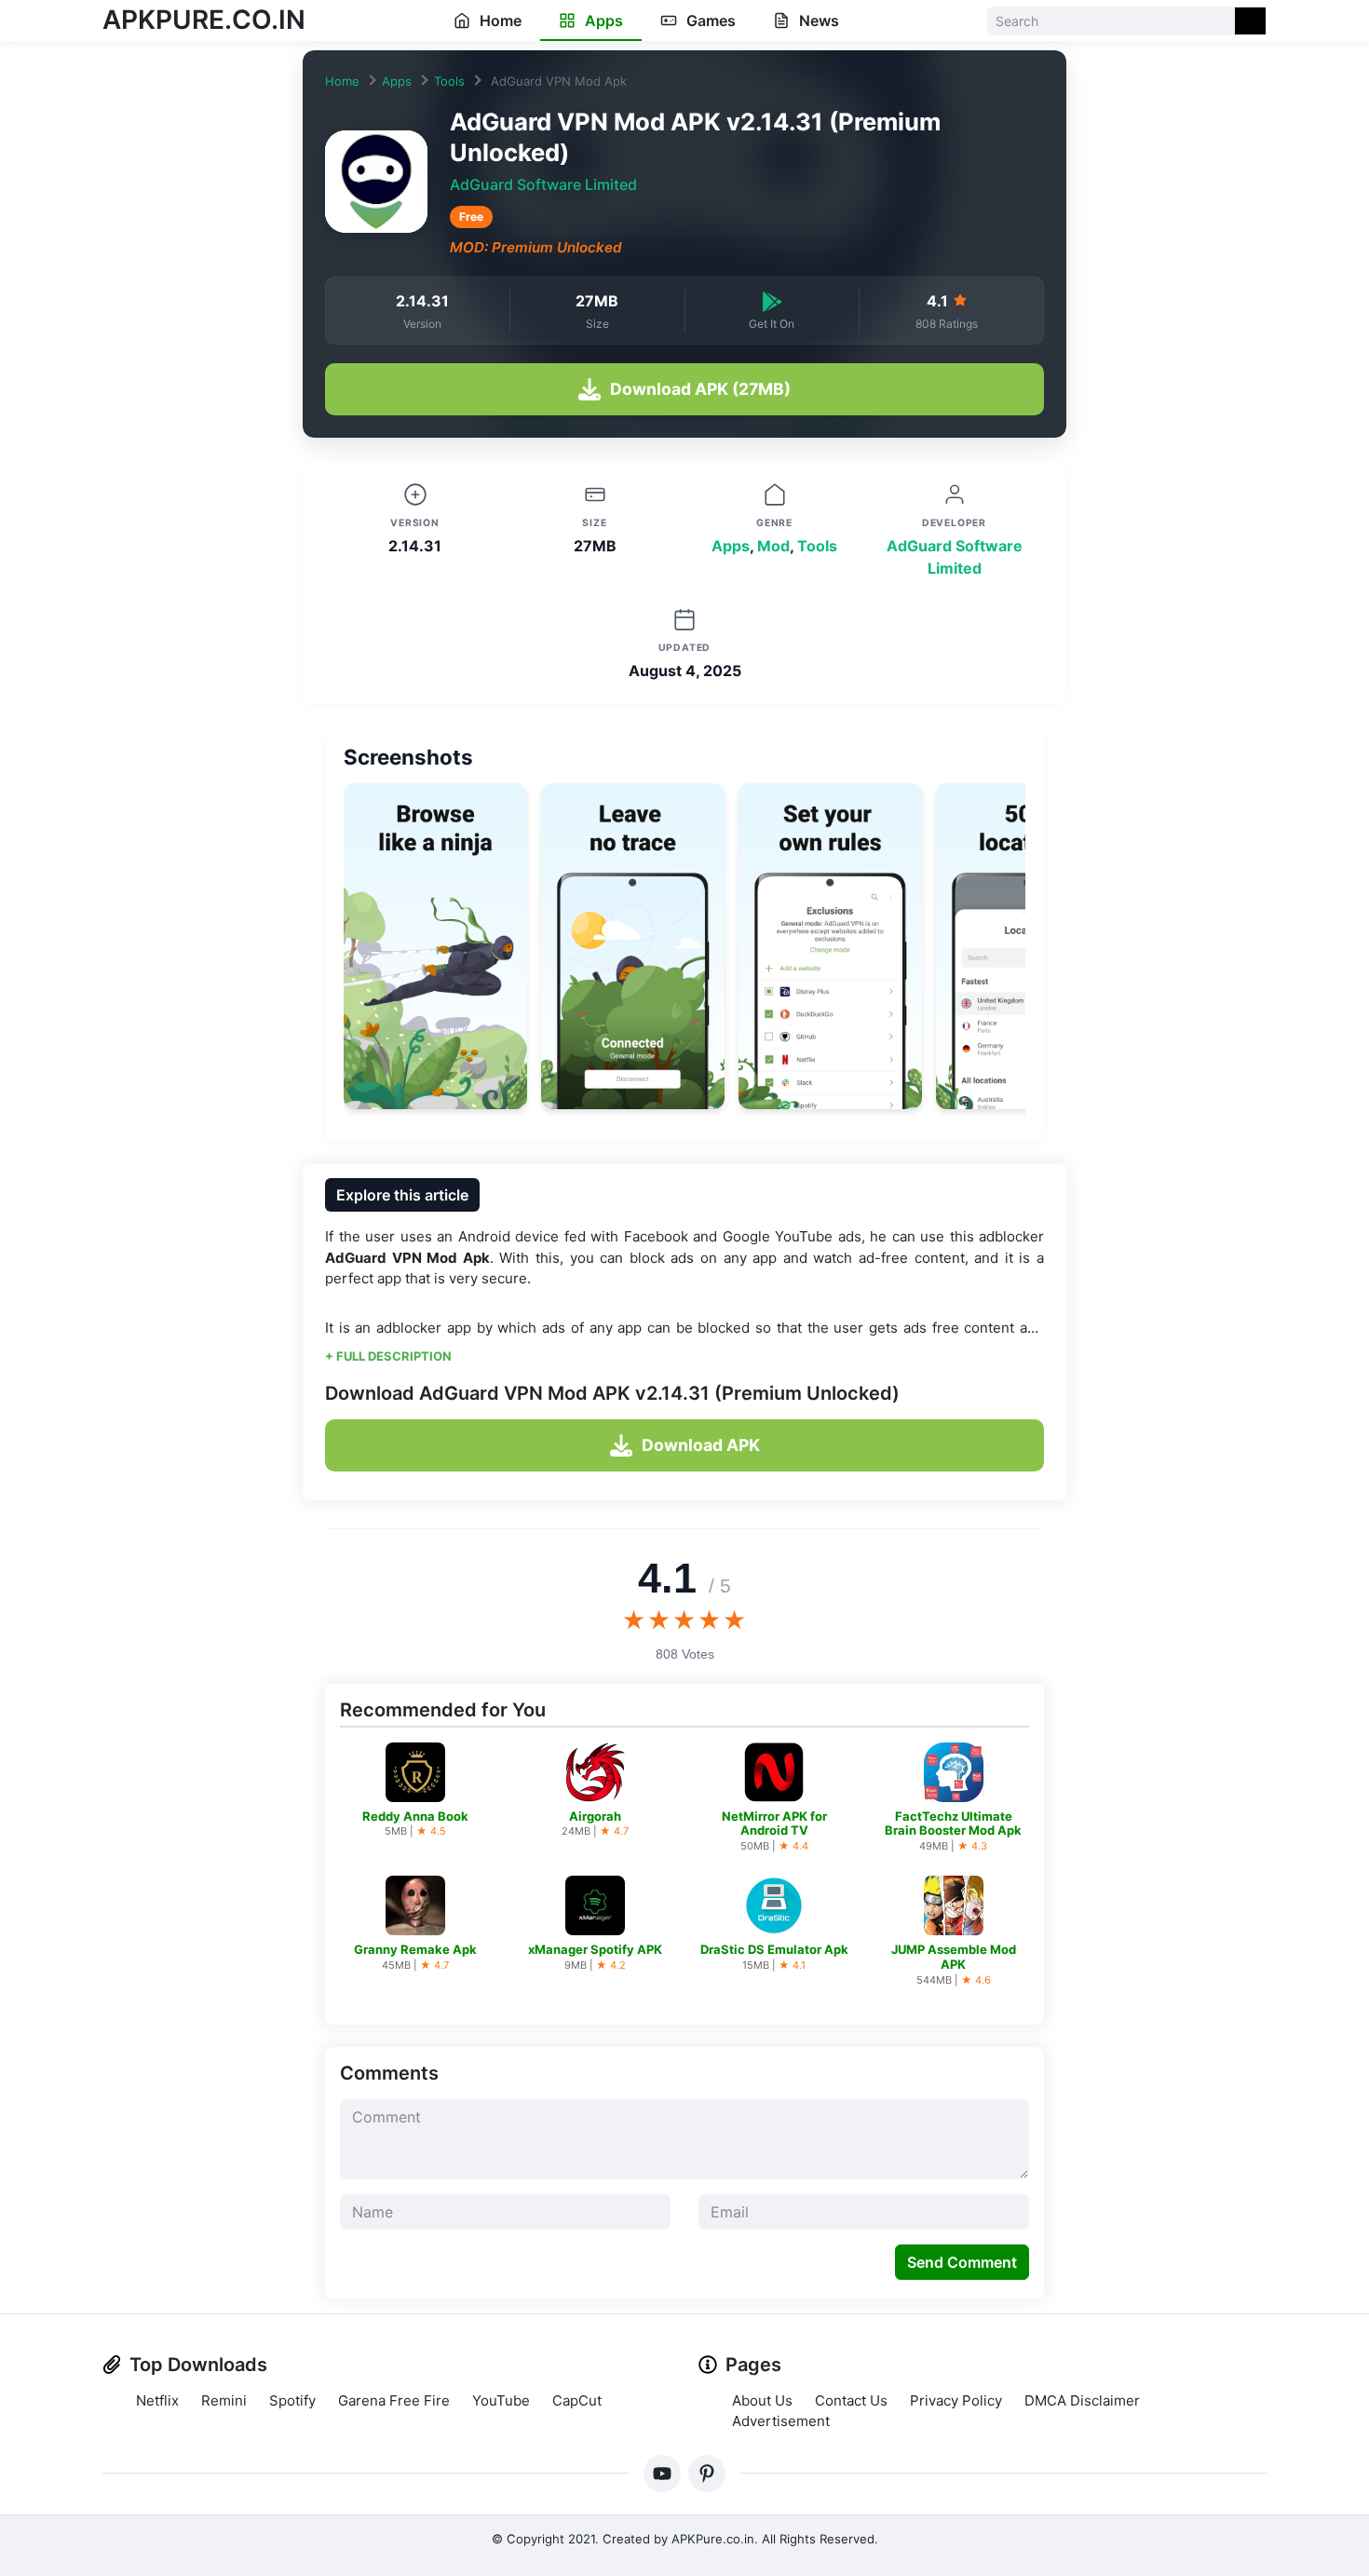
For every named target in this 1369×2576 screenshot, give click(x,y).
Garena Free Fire (394, 2400)
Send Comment (962, 2262)
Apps (602, 20)
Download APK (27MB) (700, 389)
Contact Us (851, 2400)
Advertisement (781, 2421)
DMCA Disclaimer (1082, 2400)
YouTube (501, 2400)
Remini (224, 2400)
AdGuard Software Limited (543, 184)
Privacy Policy (956, 2400)
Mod (773, 546)
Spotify (292, 2400)
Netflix (157, 2400)
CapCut (577, 2400)
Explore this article (402, 1195)
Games (709, 20)
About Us (762, 2400)
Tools (449, 81)
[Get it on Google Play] (772, 300)
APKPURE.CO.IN (204, 20)
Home (499, 20)
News (817, 20)
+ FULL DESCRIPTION (388, 1356)
